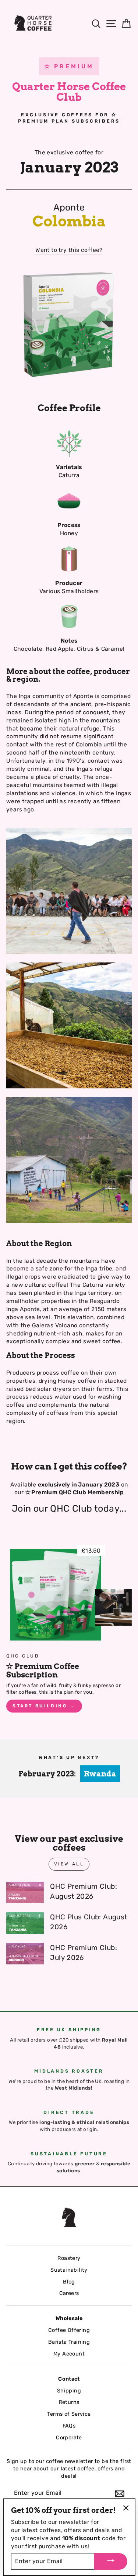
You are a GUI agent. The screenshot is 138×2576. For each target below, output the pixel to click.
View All (69, 1864)
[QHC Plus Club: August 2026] (25, 1923)
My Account (69, 2354)
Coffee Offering (69, 2330)
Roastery (69, 2258)
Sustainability (69, 2270)
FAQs (69, 2426)
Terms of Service (69, 2414)
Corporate (69, 2438)
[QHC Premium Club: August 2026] (25, 1892)
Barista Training (69, 2342)
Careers (69, 2293)
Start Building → (44, 1706)
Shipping (69, 2391)
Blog (69, 2282)
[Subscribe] (120, 2494)
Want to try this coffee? (69, 250)
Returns (69, 2402)
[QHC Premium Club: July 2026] (25, 1954)
